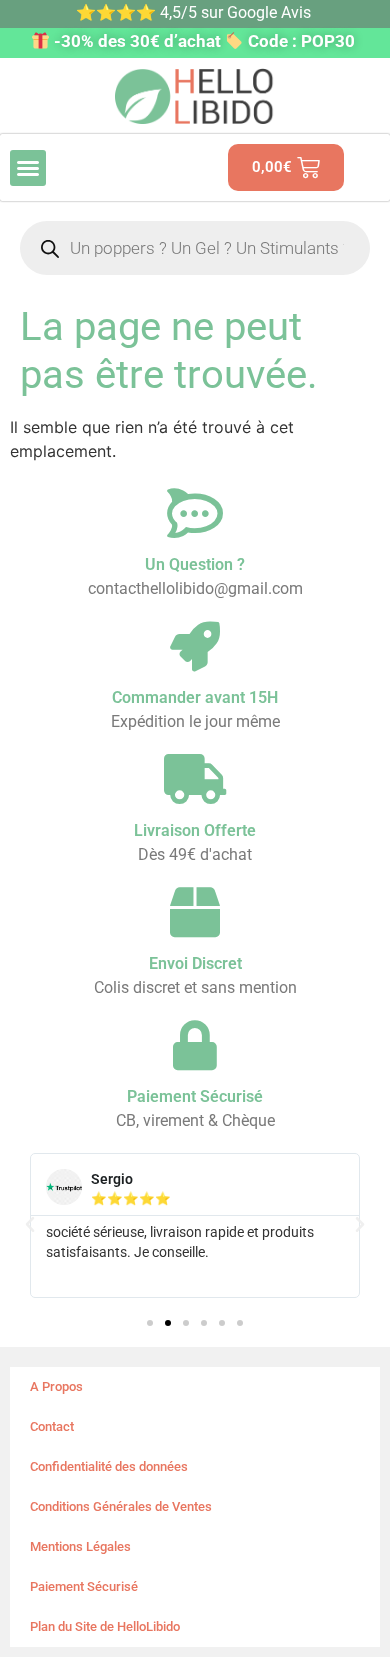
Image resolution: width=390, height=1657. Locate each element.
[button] (28, 168)
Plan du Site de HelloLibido (105, 1626)
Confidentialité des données (109, 1466)
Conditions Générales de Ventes (121, 1506)
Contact (52, 1426)
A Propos (56, 1386)
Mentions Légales (80, 1546)
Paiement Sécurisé (84, 1586)
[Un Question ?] (195, 513)
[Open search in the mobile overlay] (195, 248)
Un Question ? (195, 564)
